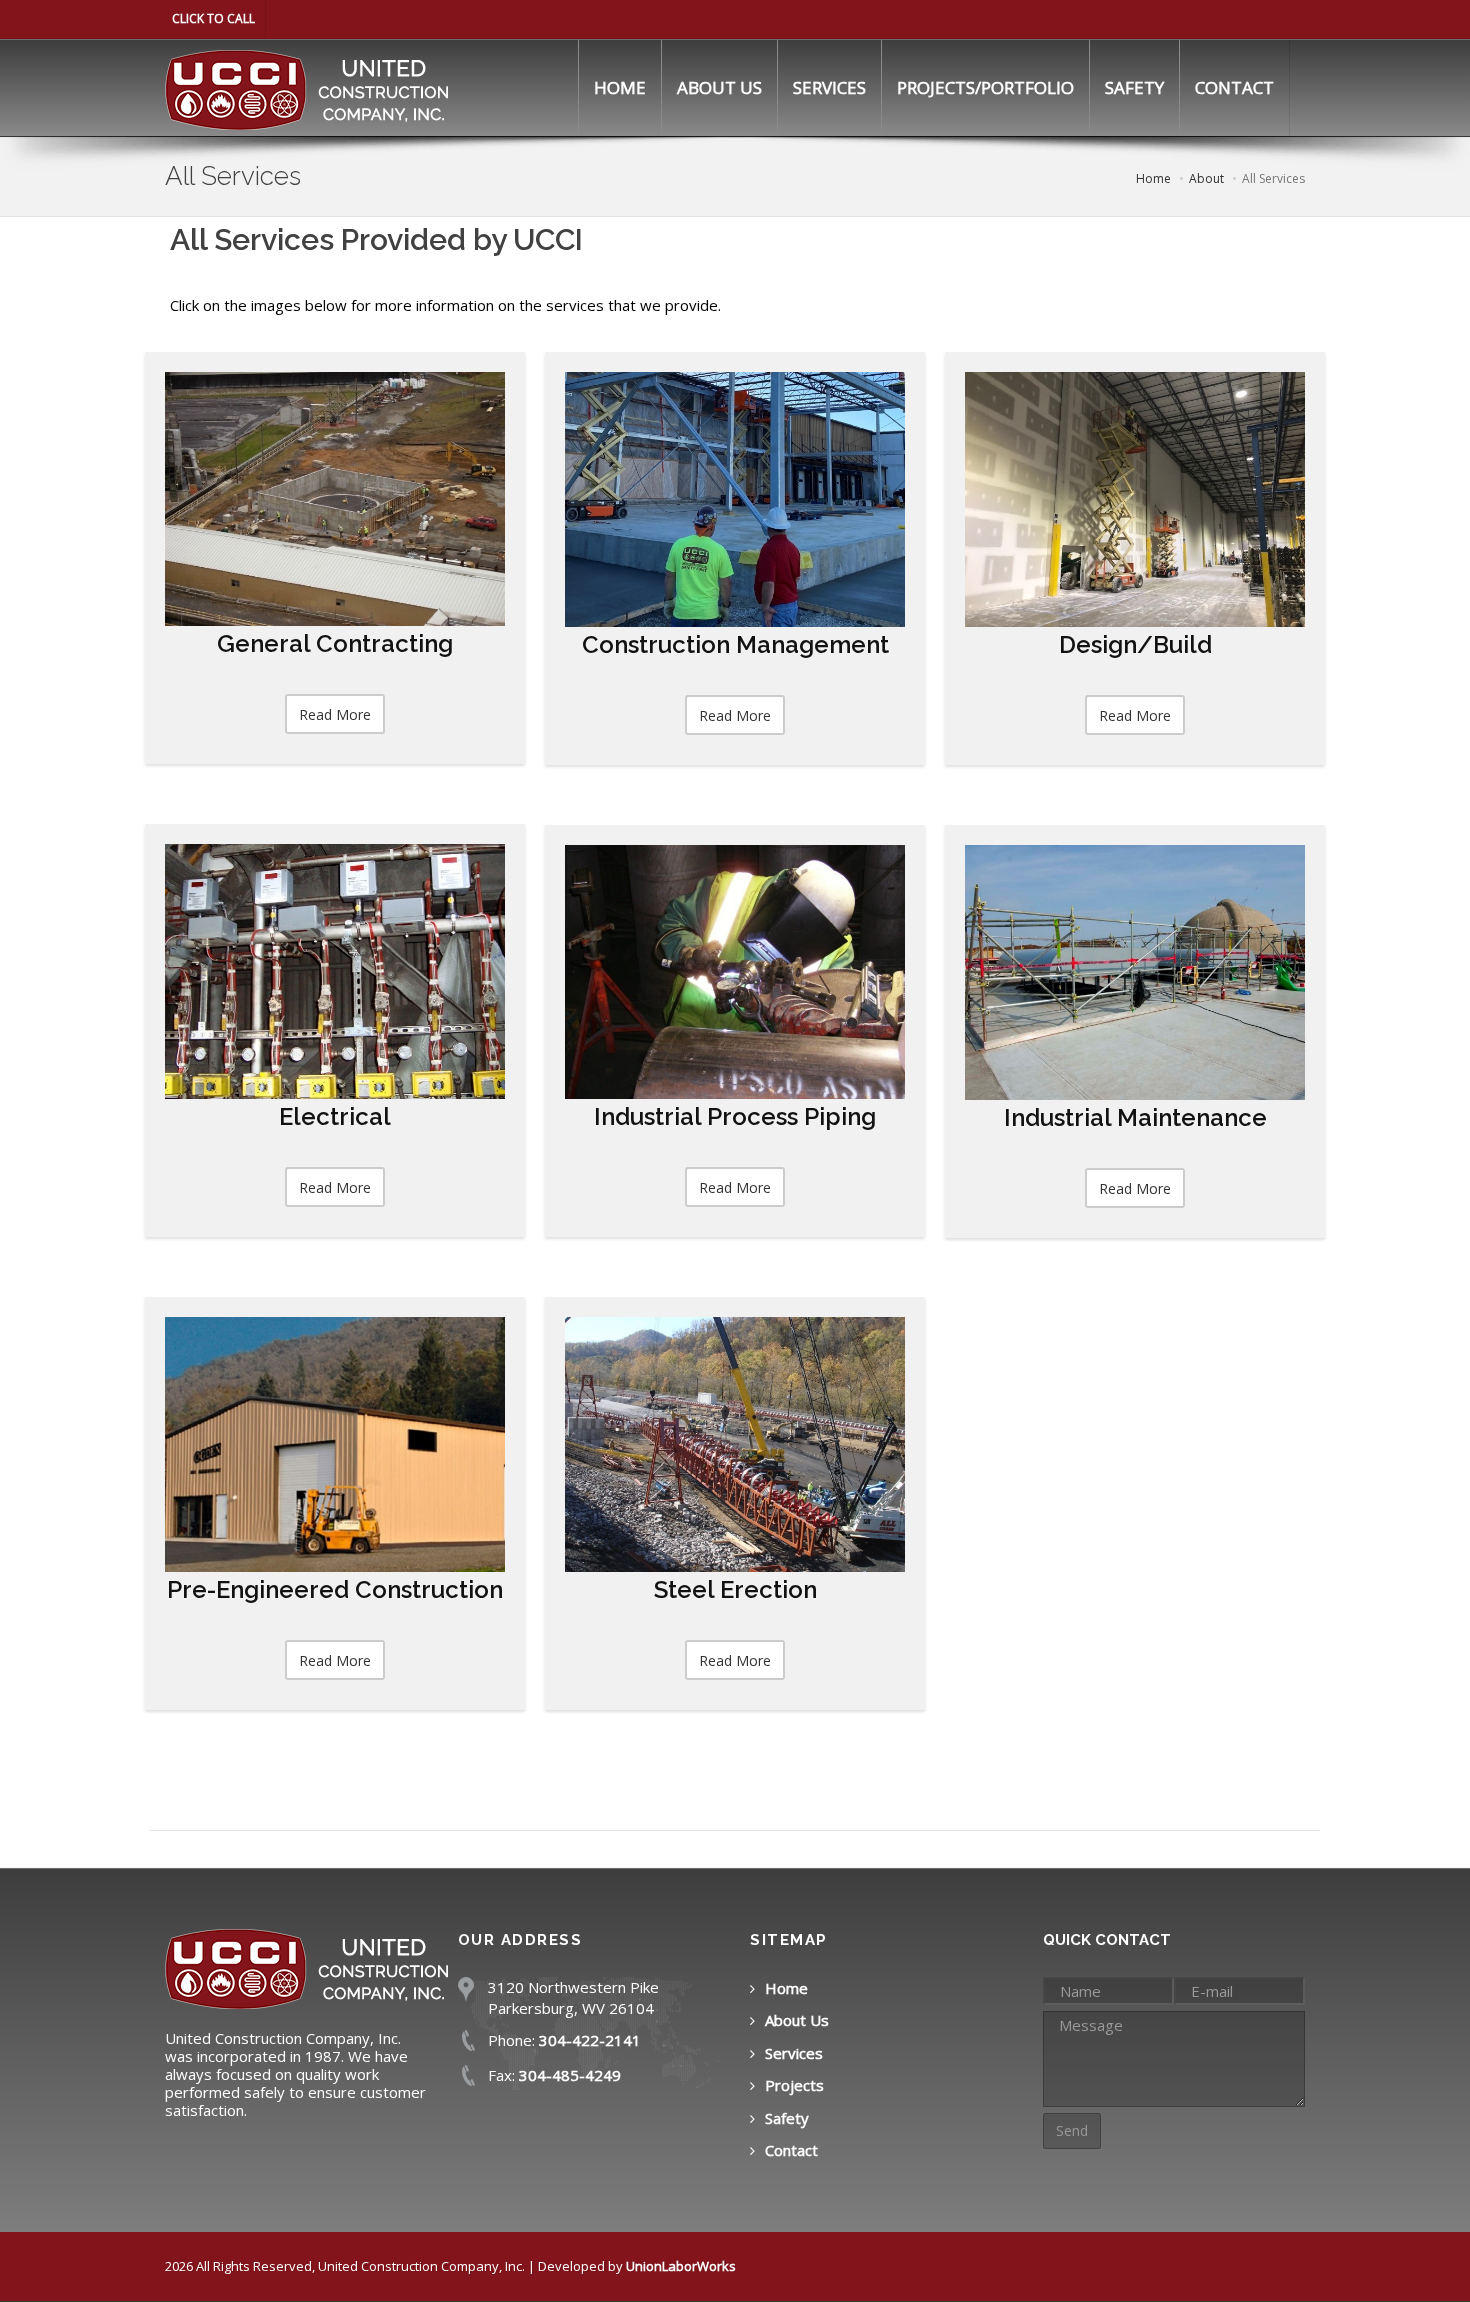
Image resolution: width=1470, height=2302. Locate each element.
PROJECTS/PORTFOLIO (985, 87)
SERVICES (829, 87)
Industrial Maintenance (1135, 1117)
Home (786, 1988)
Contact (791, 2150)
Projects (794, 2085)
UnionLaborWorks (681, 2266)
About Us (797, 2020)
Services (794, 2053)
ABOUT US (719, 87)
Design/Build (1135, 644)
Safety (787, 2118)
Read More (335, 714)
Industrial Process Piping (735, 1116)
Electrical (335, 1116)
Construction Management (735, 644)
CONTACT (1234, 87)
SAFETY (1134, 87)
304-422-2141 (590, 2040)
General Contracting (335, 643)
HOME (620, 87)
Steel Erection (735, 1589)
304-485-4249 (570, 2075)
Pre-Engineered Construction (335, 1589)
